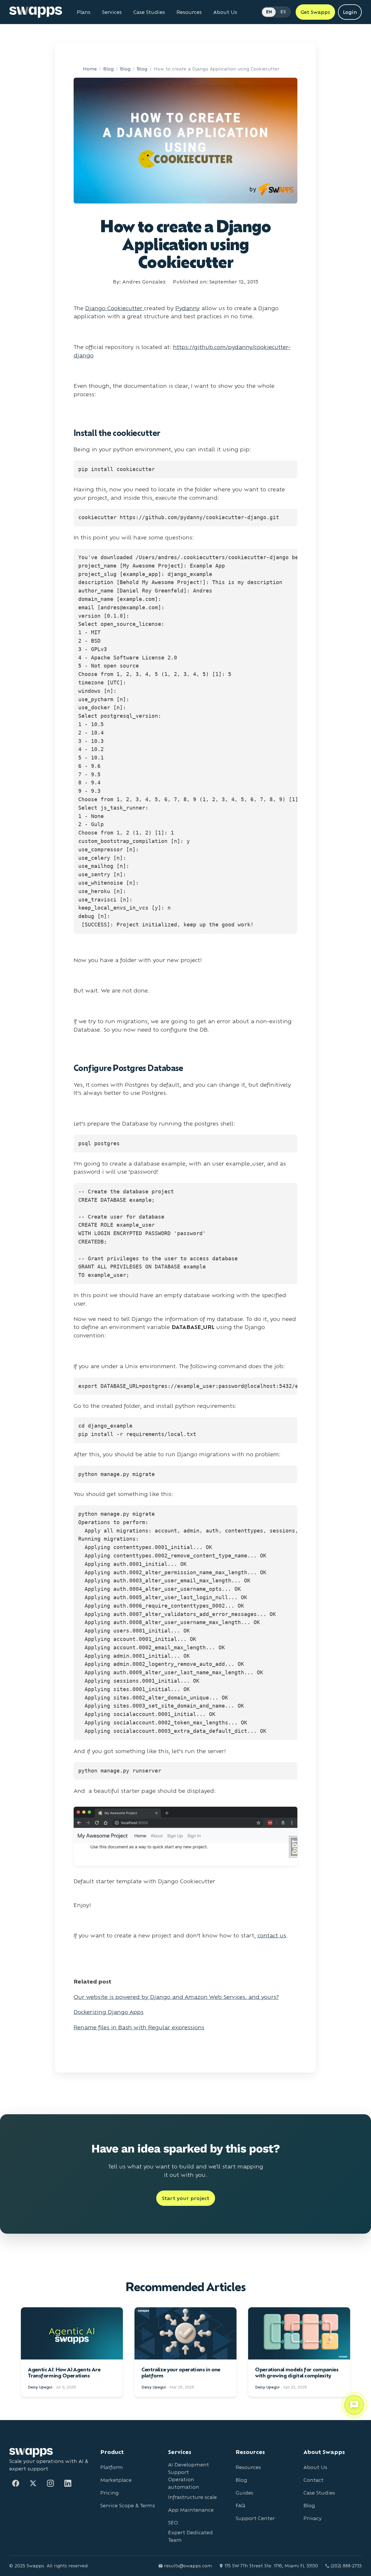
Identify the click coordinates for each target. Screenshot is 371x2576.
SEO (173, 2523)
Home (90, 69)
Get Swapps (315, 12)
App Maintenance (191, 2510)
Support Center (255, 2518)
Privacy (313, 2518)
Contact (313, 2480)
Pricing (110, 2493)
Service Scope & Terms (128, 2505)
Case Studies (149, 12)
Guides (244, 2493)
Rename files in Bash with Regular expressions (139, 2027)
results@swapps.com (188, 2566)
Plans (84, 12)
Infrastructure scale (192, 2497)
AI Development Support (189, 2468)
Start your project (186, 2198)
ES (283, 12)
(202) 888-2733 (346, 2566)
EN (269, 12)
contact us (272, 1935)
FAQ (240, 2505)
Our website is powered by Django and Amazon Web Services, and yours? (176, 1997)
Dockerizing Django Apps (109, 2012)
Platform (112, 2467)
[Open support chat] (354, 2404)
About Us (225, 12)
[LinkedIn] (68, 2483)
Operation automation (184, 2483)
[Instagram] (50, 2483)
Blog (108, 69)
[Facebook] (16, 2483)
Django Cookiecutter (115, 308)
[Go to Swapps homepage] (36, 12)
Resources (189, 12)
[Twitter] (33, 2483)
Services (112, 12)
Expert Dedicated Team (190, 2536)
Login (350, 12)
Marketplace (116, 2480)
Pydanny (188, 308)
